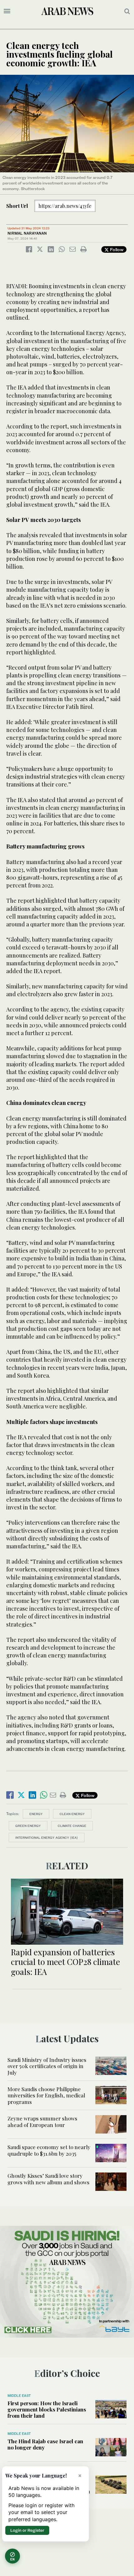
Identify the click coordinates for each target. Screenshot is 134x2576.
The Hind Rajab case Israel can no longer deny (45, 2444)
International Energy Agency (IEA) (47, 1838)
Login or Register (27, 2530)
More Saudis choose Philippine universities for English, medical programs (46, 2095)
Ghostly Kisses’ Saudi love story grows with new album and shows (48, 2179)
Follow (116, 249)
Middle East (19, 2396)
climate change (72, 1826)
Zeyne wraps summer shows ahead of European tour (42, 2121)
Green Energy (28, 1826)
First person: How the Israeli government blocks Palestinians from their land (47, 2409)
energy (36, 1814)
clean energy (72, 1814)
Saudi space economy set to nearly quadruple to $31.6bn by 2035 (49, 2150)
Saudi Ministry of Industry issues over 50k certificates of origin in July (47, 2066)
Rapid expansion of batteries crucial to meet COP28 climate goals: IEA (65, 1962)
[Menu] (7, 11)
